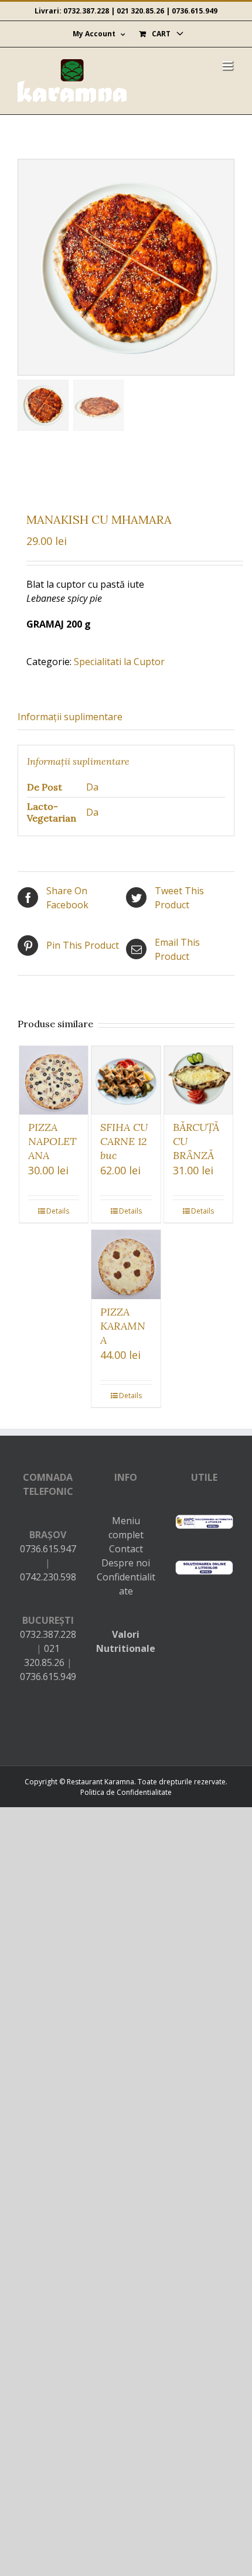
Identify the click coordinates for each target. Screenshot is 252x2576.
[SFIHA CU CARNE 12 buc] (126, 1081)
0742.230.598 (48, 1577)
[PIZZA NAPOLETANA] (54, 1081)
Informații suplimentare (70, 717)
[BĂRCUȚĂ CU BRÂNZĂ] (199, 1081)
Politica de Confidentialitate (126, 1792)
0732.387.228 (86, 11)
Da (92, 787)
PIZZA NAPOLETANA (52, 1141)
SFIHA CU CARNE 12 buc (124, 1141)
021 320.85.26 (140, 11)
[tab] (126, 717)
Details (58, 1211)
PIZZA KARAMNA (123, 1326)
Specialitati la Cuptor (119, 662)
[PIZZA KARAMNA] (126, 1265)
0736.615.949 (195, 11)
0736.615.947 (48, 1549)
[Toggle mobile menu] (228, 65)
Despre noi (126, 1563)
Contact (126, 1549)
